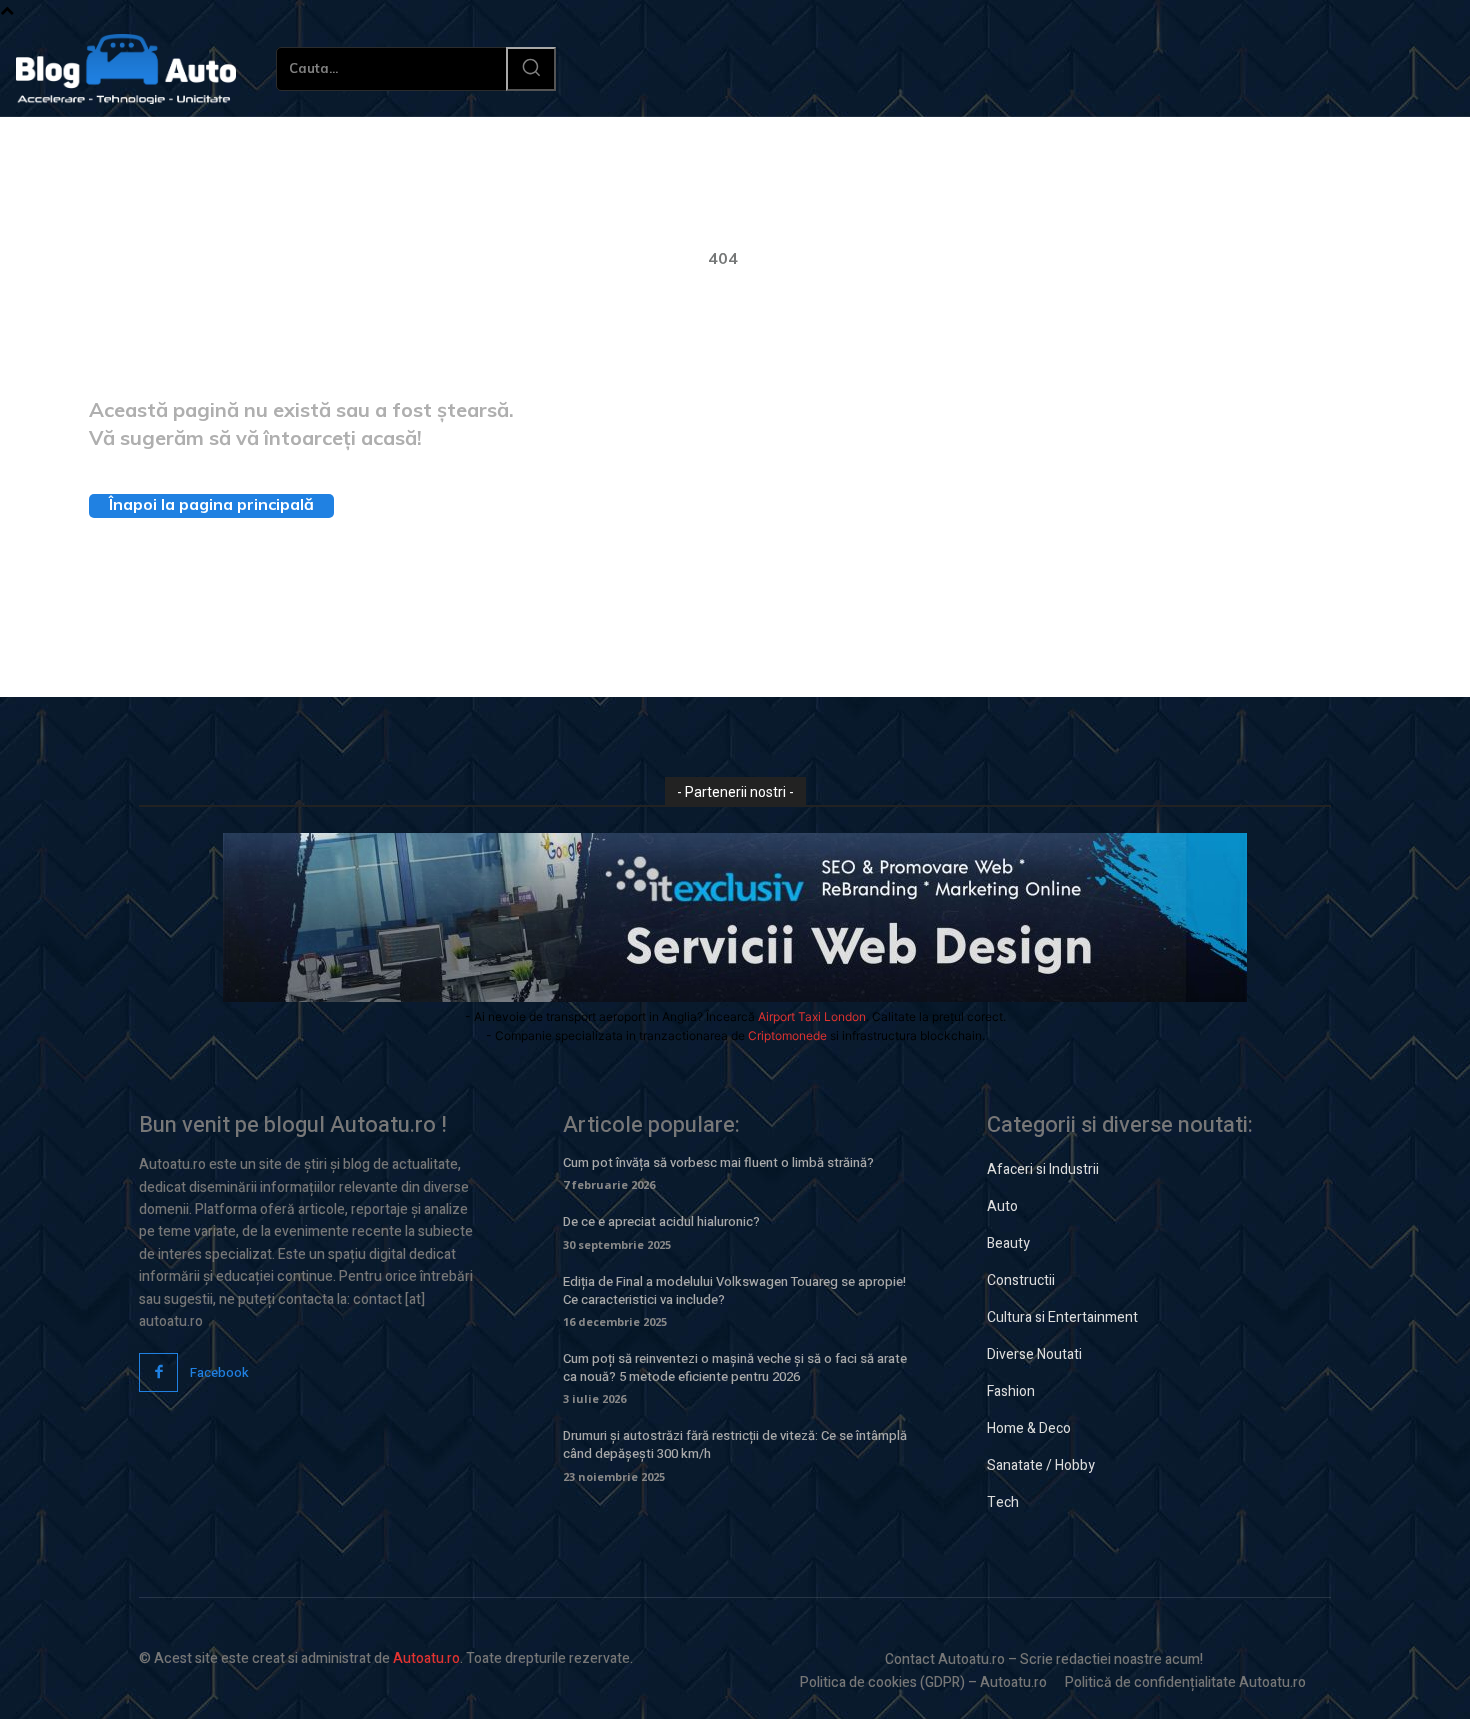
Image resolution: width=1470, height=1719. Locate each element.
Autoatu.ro (426, 1658)
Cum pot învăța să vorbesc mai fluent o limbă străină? (718, 1162)
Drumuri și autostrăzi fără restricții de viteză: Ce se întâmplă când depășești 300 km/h (735, 1444)
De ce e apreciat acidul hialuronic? (661, 1221)
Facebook (219, 1372)
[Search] (531, 69)
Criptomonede (787, 1035)
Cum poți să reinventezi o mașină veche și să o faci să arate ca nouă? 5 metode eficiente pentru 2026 (735, 1367)
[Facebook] (158, 1372)
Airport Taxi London (812, 1016)
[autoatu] (126, 69)
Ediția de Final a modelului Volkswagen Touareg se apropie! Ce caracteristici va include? (734, 1290)
